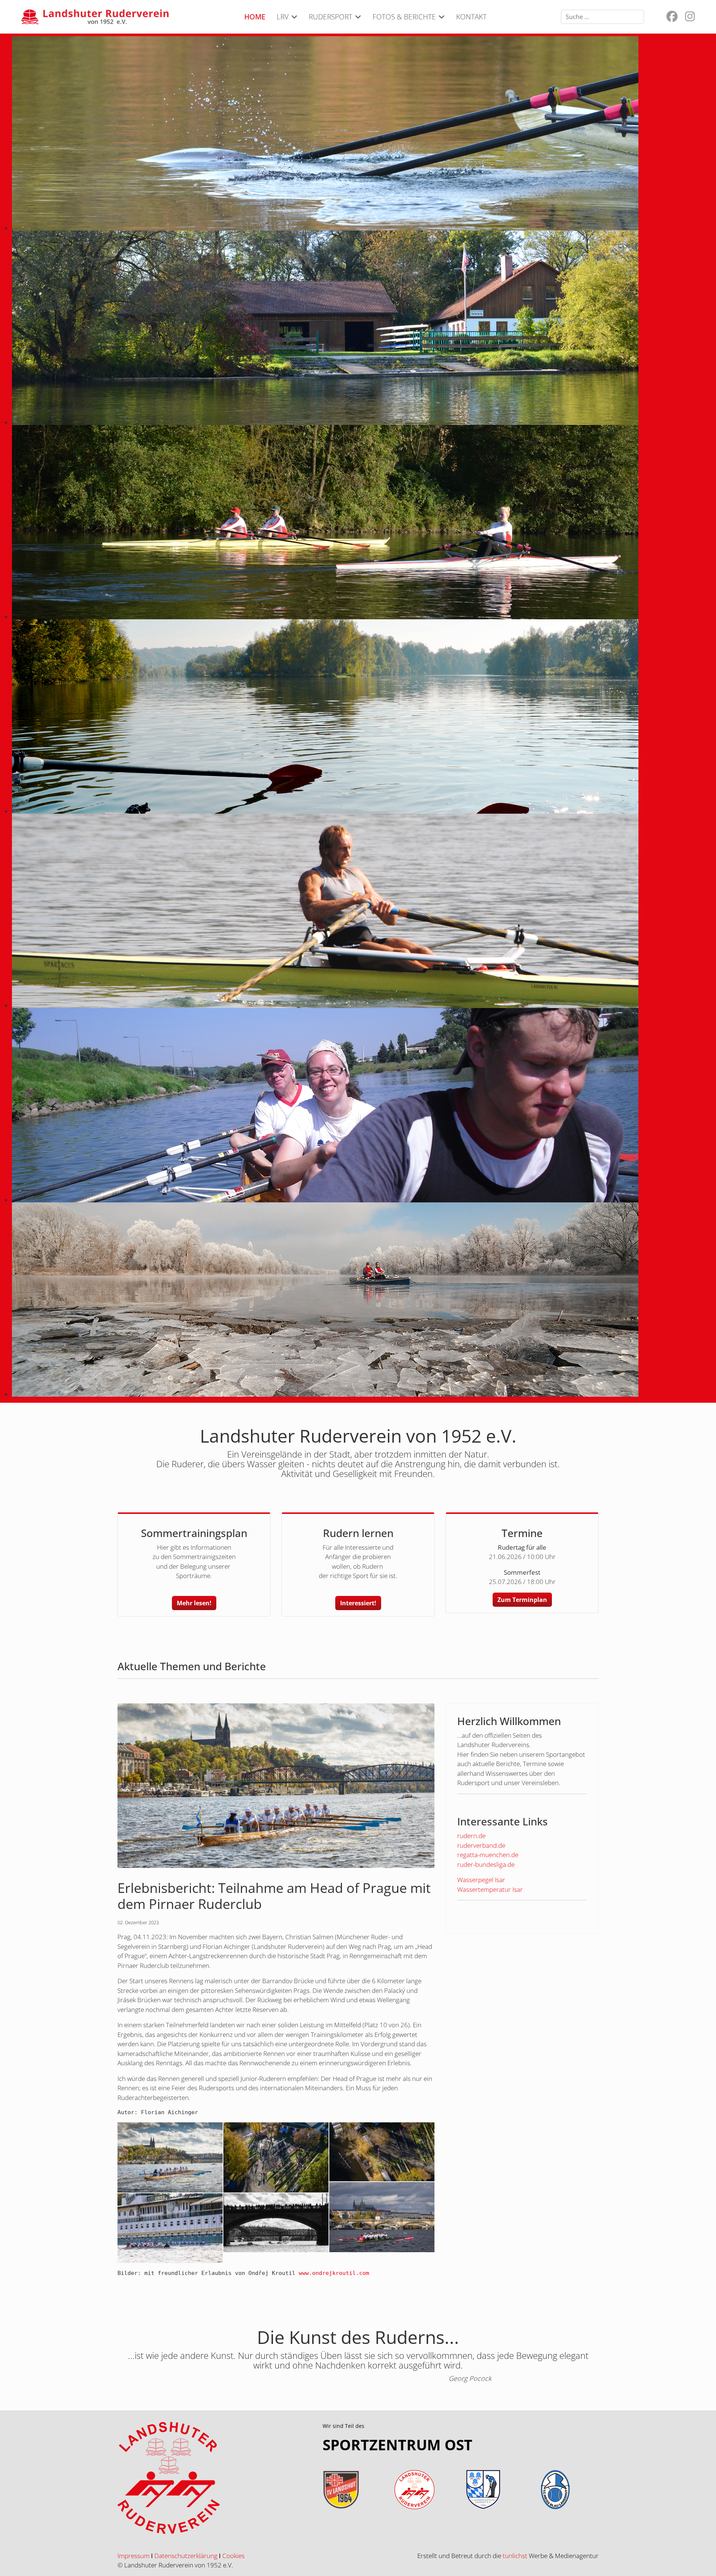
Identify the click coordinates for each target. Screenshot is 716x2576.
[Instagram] (690, 18)
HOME (255, 17)
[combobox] (602, 17)
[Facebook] (672, 18)
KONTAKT (471, 17)
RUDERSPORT (331, 17)
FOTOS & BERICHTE (404, 17)
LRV (283, 17)
